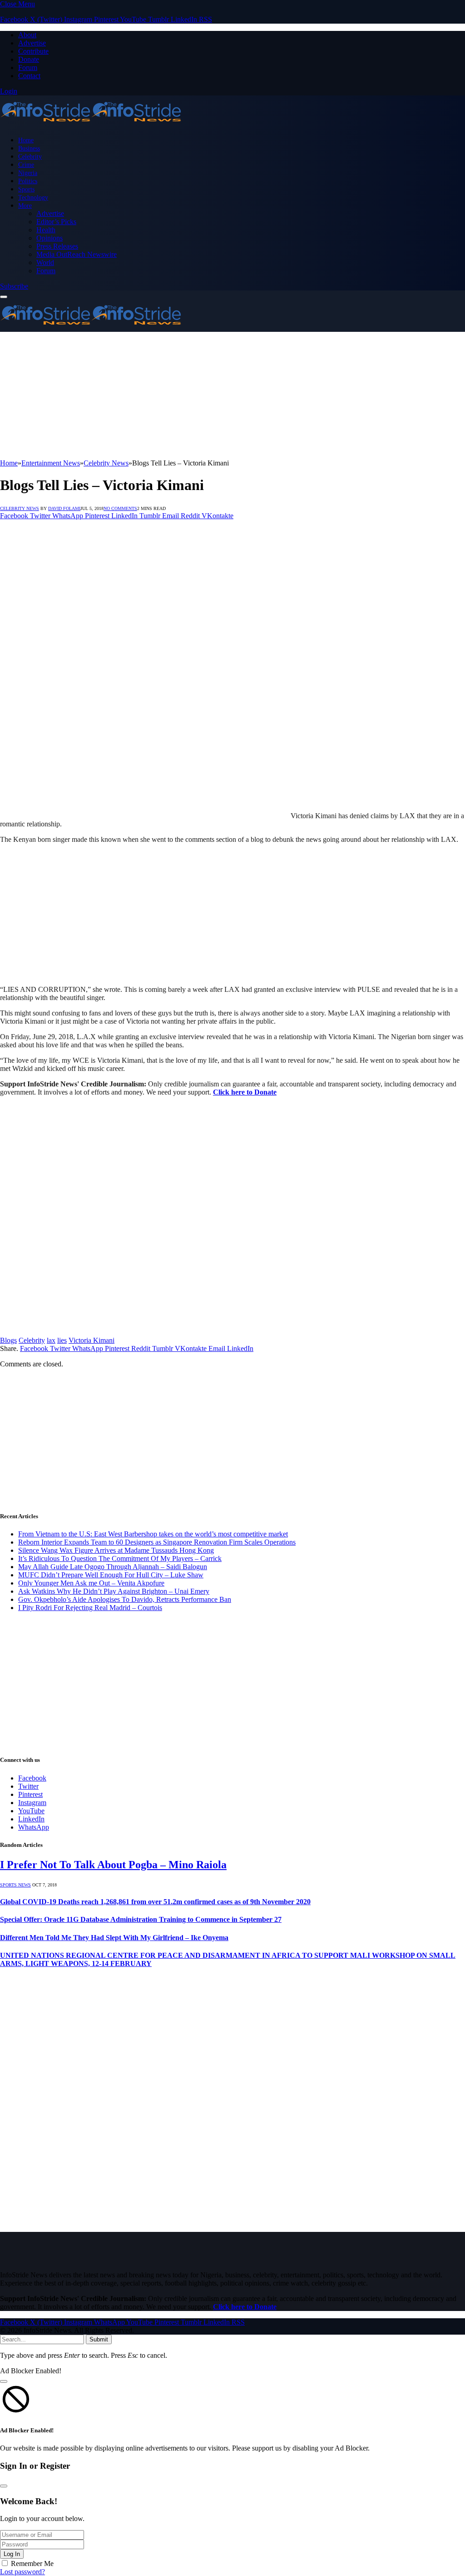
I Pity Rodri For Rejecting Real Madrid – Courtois (90, 1608)
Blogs (8, 1340)
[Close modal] (4, 2381)
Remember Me (32, 2563)
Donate (29, 59)
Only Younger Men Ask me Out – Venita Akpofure (91, 1583)
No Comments (120, 508)
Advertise (32, 43)
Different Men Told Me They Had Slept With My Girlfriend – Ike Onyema (114, 1938)
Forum (28, 68)
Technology (33, 197)
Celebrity (30, 156)
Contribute (33, 51)
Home (26, 140)
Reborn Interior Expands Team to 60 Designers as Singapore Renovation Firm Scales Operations (157, 1542)
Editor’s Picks (56, 222)
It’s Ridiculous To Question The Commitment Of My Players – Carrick (120, 1558)
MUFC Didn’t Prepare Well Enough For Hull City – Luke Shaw (111, 1575)
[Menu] (4, 297)
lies (62, 1340)
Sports (26, 189)
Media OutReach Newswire (77, 254)
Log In (12, 2554)
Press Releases (57, 246)
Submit (99, 2339)
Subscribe (14, 286)
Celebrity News (20, 508)
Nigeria (28, 173)
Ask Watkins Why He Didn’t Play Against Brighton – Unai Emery (114, 1591)
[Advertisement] (232, 395)
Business (29, 148)
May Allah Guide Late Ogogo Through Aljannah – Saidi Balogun (113, 1567)
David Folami (64, 508)
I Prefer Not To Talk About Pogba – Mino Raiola (113, 1865)
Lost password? (22, 2572)
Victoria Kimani (92, 1340)
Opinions (49, 238)
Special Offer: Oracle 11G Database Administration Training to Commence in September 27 (141, 1919)
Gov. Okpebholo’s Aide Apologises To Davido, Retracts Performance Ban (125, 1599)
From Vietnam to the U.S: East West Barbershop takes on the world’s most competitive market (153, 1534)
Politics (28, 181)
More (25, 205)
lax (51, 1340)
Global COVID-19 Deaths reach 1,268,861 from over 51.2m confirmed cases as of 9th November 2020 (155, 1902)
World (45, 263)
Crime (26, 165)
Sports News (15, 1885)
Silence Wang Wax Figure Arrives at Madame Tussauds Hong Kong (116, 1550)
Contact (29, 76)
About (27, 35)
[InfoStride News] (91, 124)
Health (46, 230)
